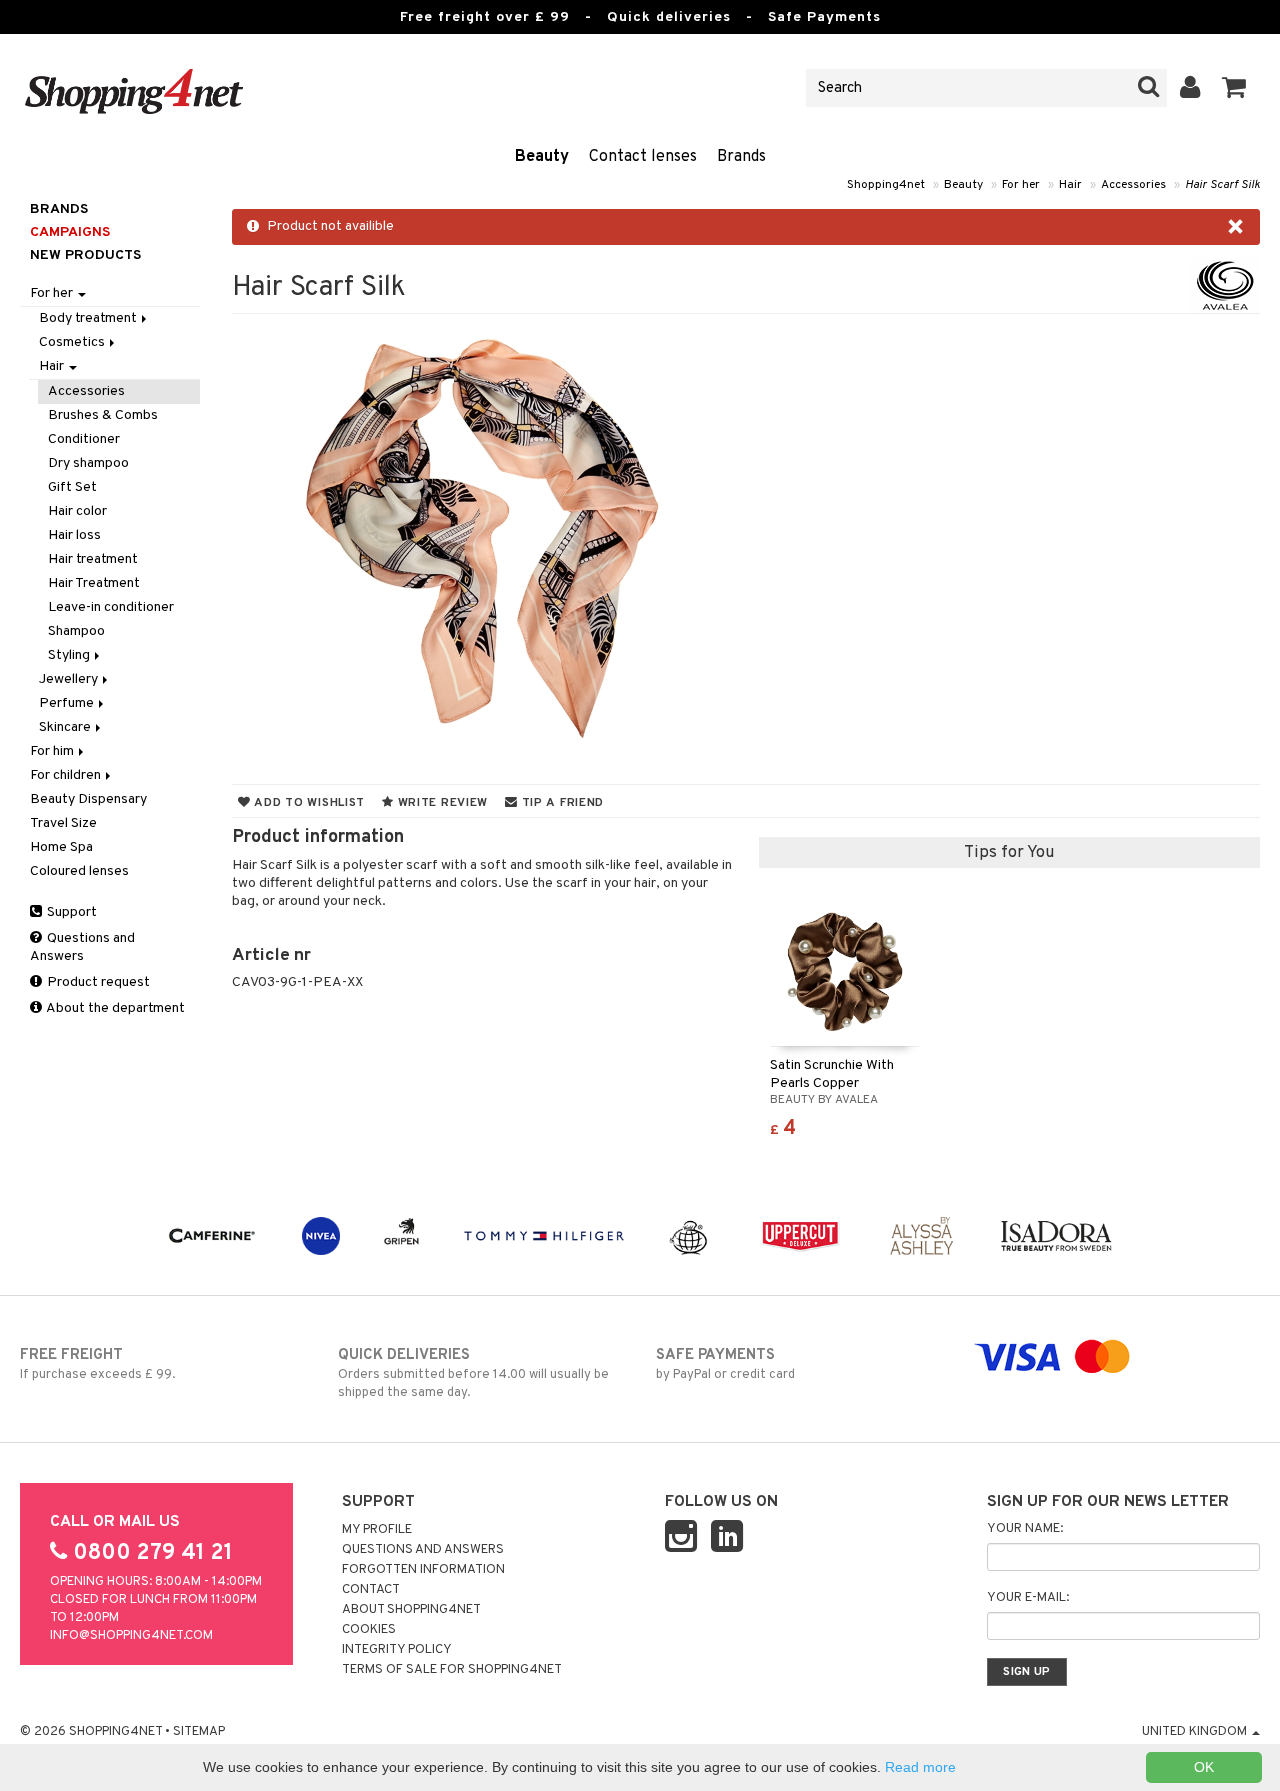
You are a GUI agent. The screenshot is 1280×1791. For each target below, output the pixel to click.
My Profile (377, 1530)
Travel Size (63, 823)
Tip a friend (561, 803)
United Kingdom (1196, 1732)
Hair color (77, 511)
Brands (741, 157)
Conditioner (84, 439)
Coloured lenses (79, 871)
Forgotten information (423, 1570)
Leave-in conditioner (111, 607)
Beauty (542, 157)
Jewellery (70, 679)
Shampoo (76, 631)
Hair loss (74, 535)
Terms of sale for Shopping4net (452, 1670)
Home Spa (61, 847)
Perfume (68, 703)
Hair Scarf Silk (1222, 185)
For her (1021, 185)
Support (70, 912)
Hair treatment (93, 559)
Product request (97, 982)
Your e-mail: (1028, 1598)
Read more (920, 1767)
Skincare (66, 727)
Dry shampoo (88, 463)
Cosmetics (73, 342)
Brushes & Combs (103, 415)
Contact (371, 1590)
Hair (1070, 185)
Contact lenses (643, 157)
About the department (114, 1008)
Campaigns (70, 232)
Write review (441, 803)
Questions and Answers (82, 947)
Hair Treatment (94, 583)
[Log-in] (1190, 88)
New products (85, 255)
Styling (70, 655)
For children (67, 775)
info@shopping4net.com (131, 1636)
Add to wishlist (308, 803)
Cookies (369, 1630)
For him (53, 751)
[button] (1234, 88)
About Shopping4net (411, 1610)
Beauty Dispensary (88, 799)
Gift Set (72, 487)
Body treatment (89, 318)
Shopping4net (886, 185)
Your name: (1025, 1529)
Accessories (1133, 185)
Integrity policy (397, 1650)
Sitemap (199, 1732)
